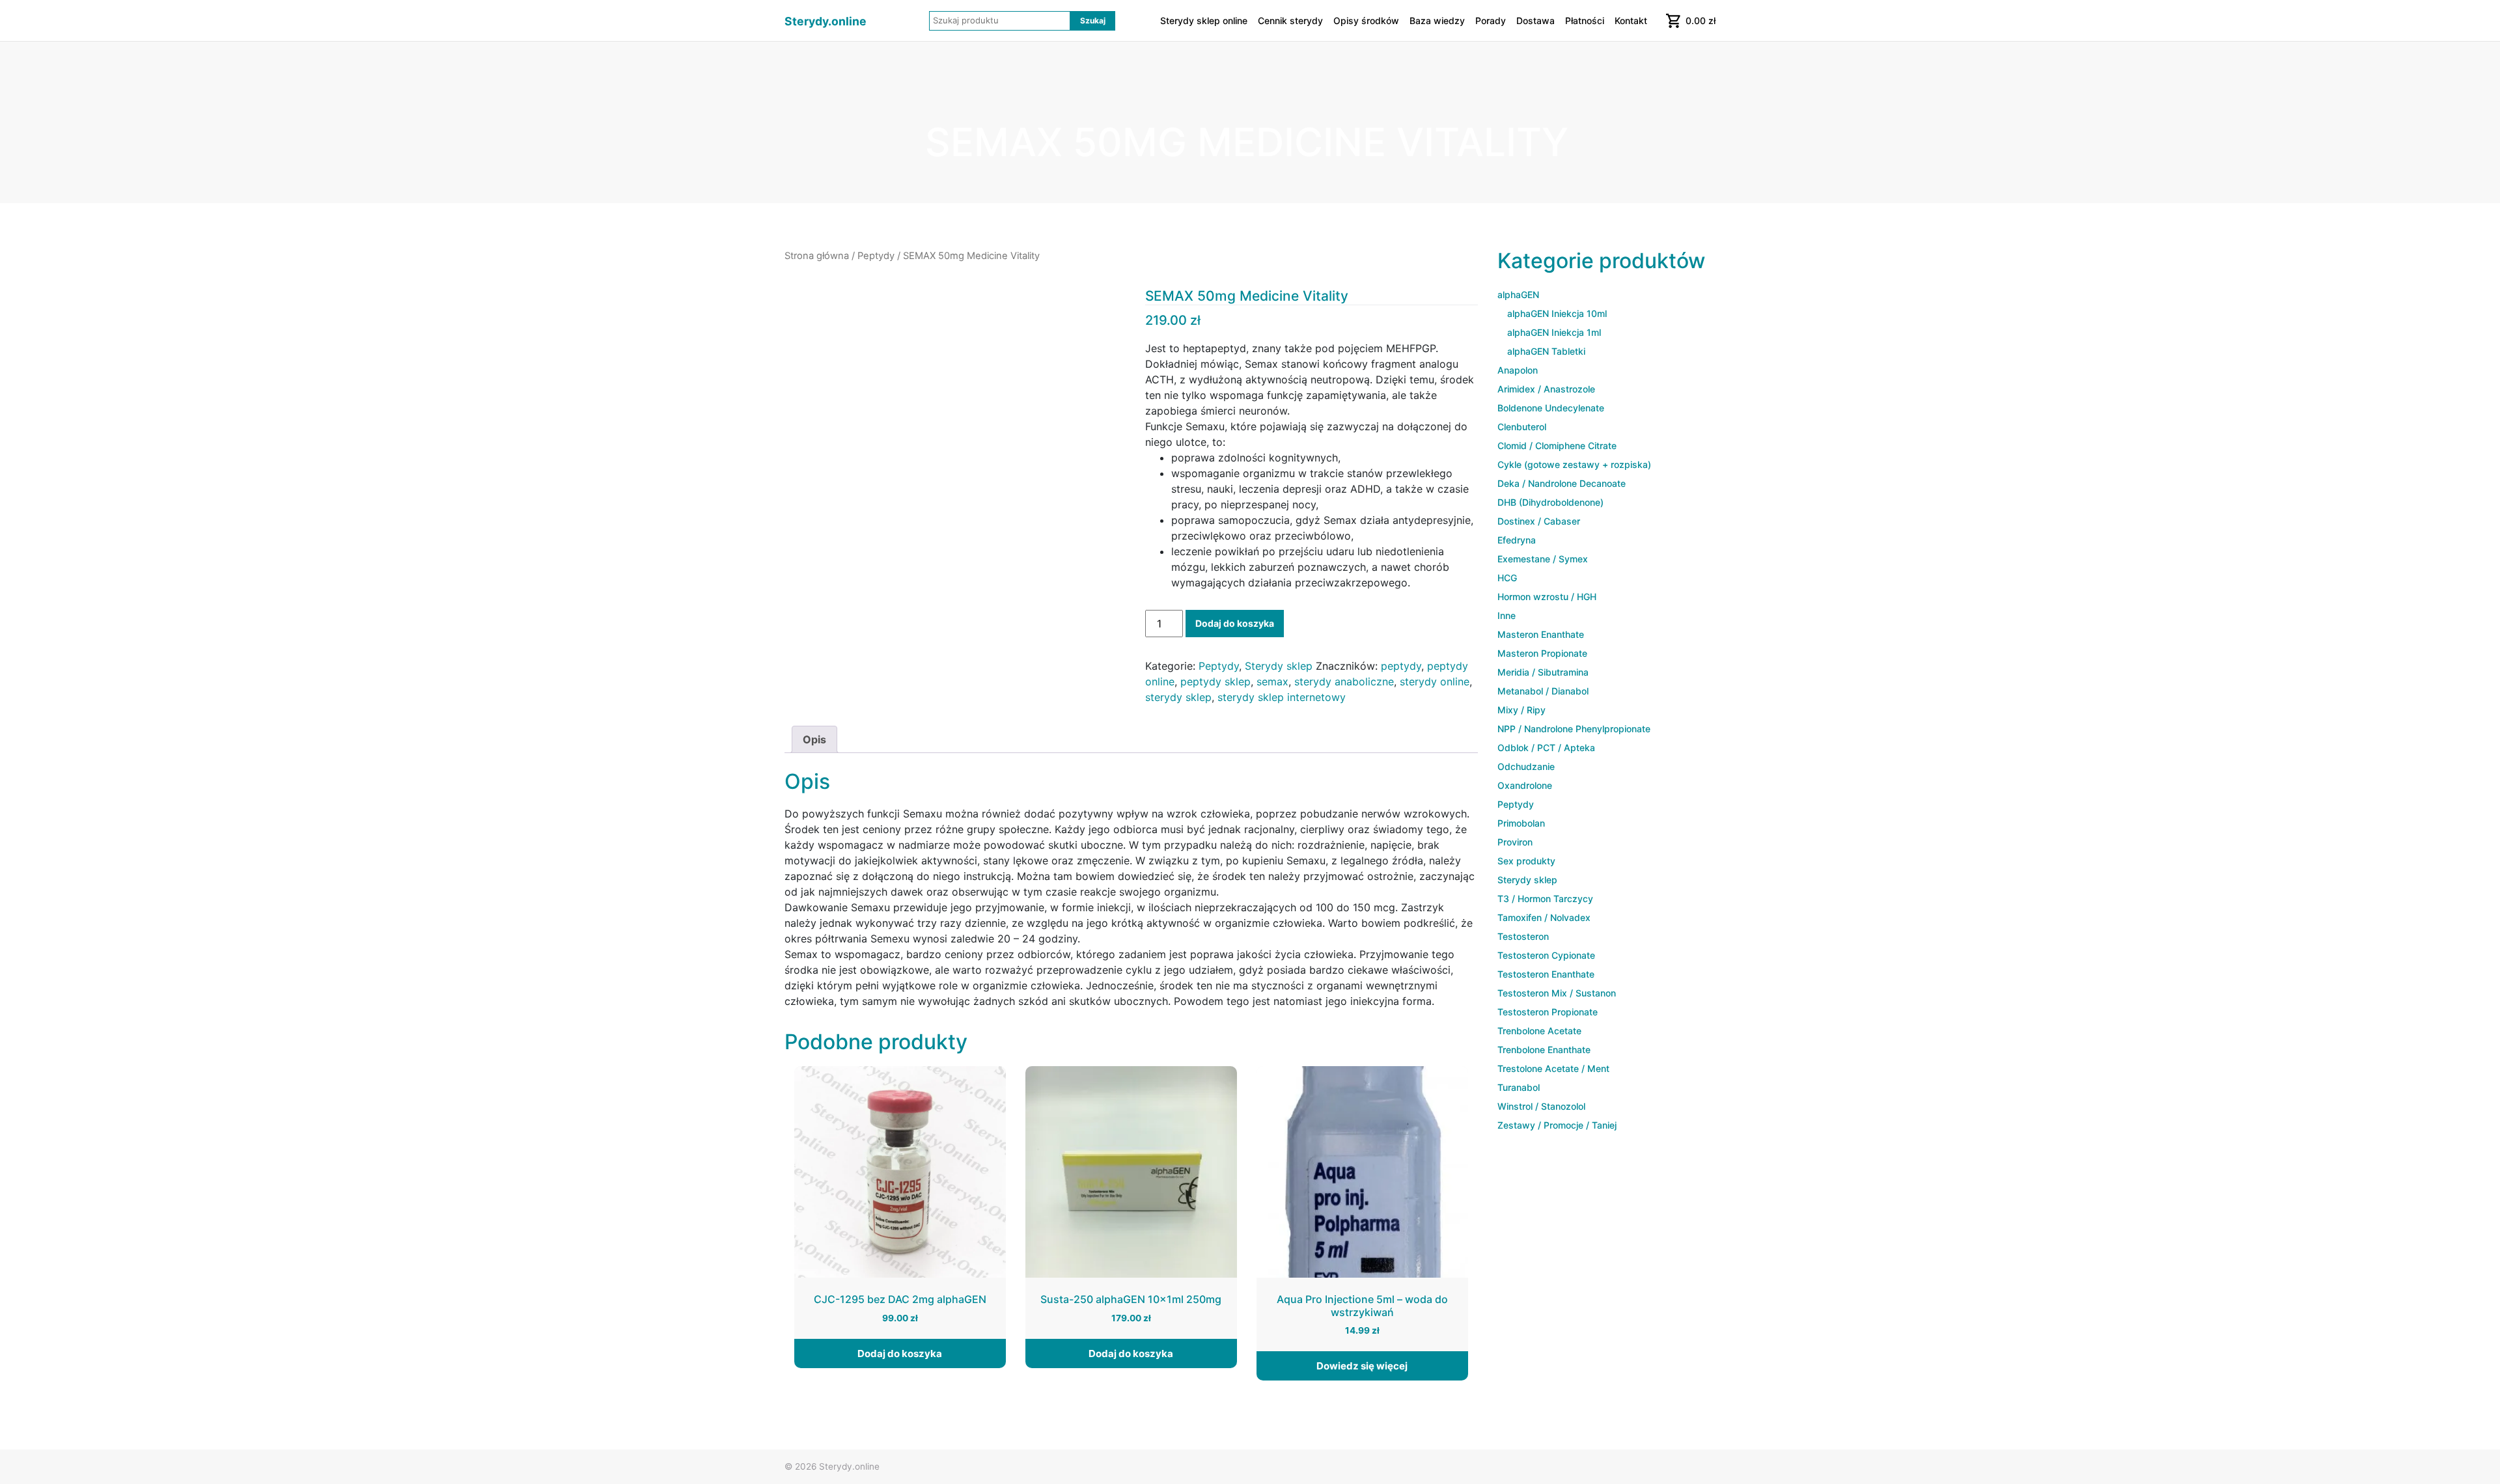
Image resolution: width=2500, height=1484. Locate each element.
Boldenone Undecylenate (1551, 408)
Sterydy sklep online (1204, 21)
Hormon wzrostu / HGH (1547, 597)
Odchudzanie (1526, 766)
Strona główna (817, 256)
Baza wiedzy (1437, 21)
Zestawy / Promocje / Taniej (1557, 1125)
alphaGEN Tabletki (1546, 351)
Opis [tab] (814, 739)
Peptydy (876, 256)
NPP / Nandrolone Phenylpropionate (1574, 729)
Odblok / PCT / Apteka (1546, 748)
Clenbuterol (1522, 427)
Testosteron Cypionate (1546, 955)
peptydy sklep (1215, 681)
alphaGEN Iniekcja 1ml (1554, 332)
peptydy (1401, 666)
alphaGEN (1518, 295)
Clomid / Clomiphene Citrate (1557, 446)
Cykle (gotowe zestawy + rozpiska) (1574, 464)
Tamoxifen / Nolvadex (1544, 917)
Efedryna (1517, 540)
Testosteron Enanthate (1546, 974)
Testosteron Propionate (1548, 1012)
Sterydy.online (826, 21)
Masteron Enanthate (1541, 634)
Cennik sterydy (1290, 21)
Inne (1507, 615)
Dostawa (1535, 21)
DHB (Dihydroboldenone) (1550, 502)
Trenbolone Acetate (1539, 1031)
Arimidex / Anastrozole (1546, 389)
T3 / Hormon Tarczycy (1545, 899)
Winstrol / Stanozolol (1541, 1106)
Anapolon (1518, 370)
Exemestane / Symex (1543, 559)
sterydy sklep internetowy (1282, 697)
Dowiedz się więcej (1362, 1366)
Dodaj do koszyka (1235, 623)
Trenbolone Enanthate (1544, 1050)
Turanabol (1519, 1087)
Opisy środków (1366, 21)
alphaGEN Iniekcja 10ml (1557, 313)
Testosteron (1523, 936)
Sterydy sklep (1279, 666)
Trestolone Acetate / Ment (1553, 1068)
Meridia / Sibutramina (1543, 672)
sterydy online (1435, 681)
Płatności (1585, 21)
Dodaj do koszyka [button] (900, 1353)
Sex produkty (1526, 861)
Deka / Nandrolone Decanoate (1562, 483)
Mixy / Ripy (1521, 710)
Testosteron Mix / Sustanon (1557, 993)
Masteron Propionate (1542, 653)
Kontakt (1631, 21)
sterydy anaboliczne (1344, 681)
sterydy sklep (1178, 697)
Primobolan (1521, 823)
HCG (1507, 578)
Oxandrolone (1525, 785)
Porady (1491, 21)
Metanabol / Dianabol (1543, 691)
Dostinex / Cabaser (1539, 521)
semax (1272, 681)
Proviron (1515, 842)
